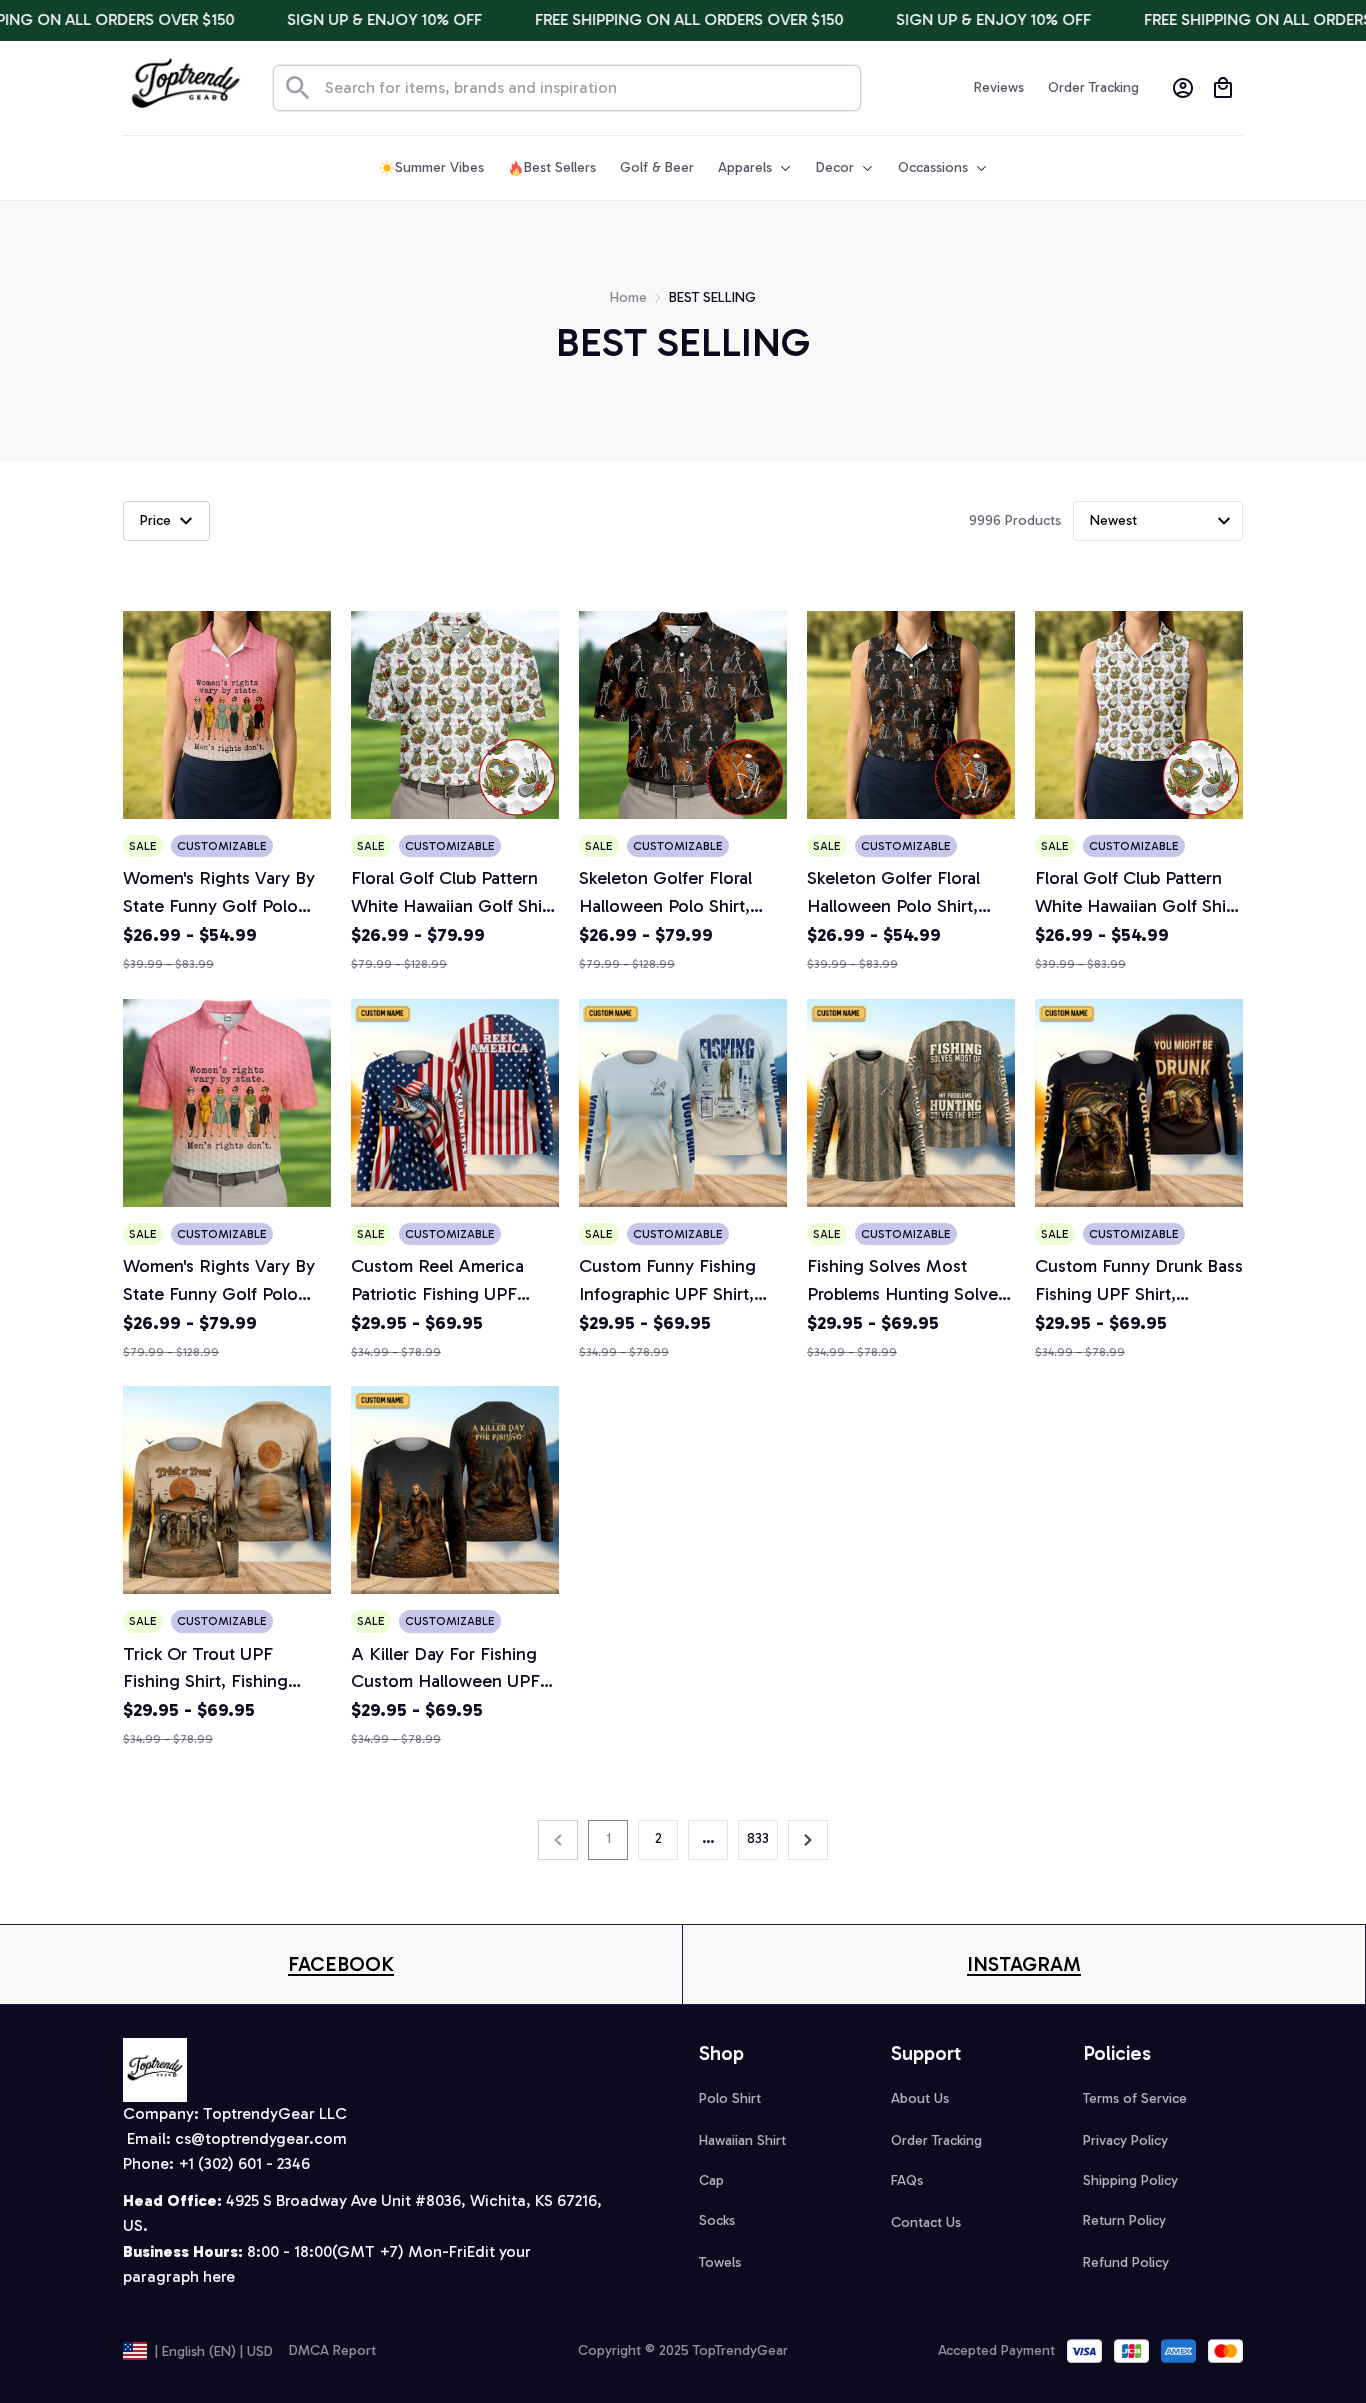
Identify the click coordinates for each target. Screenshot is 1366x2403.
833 (758, 1838)
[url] (341, 1964)
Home (628, 297)
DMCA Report (332, 2350)
